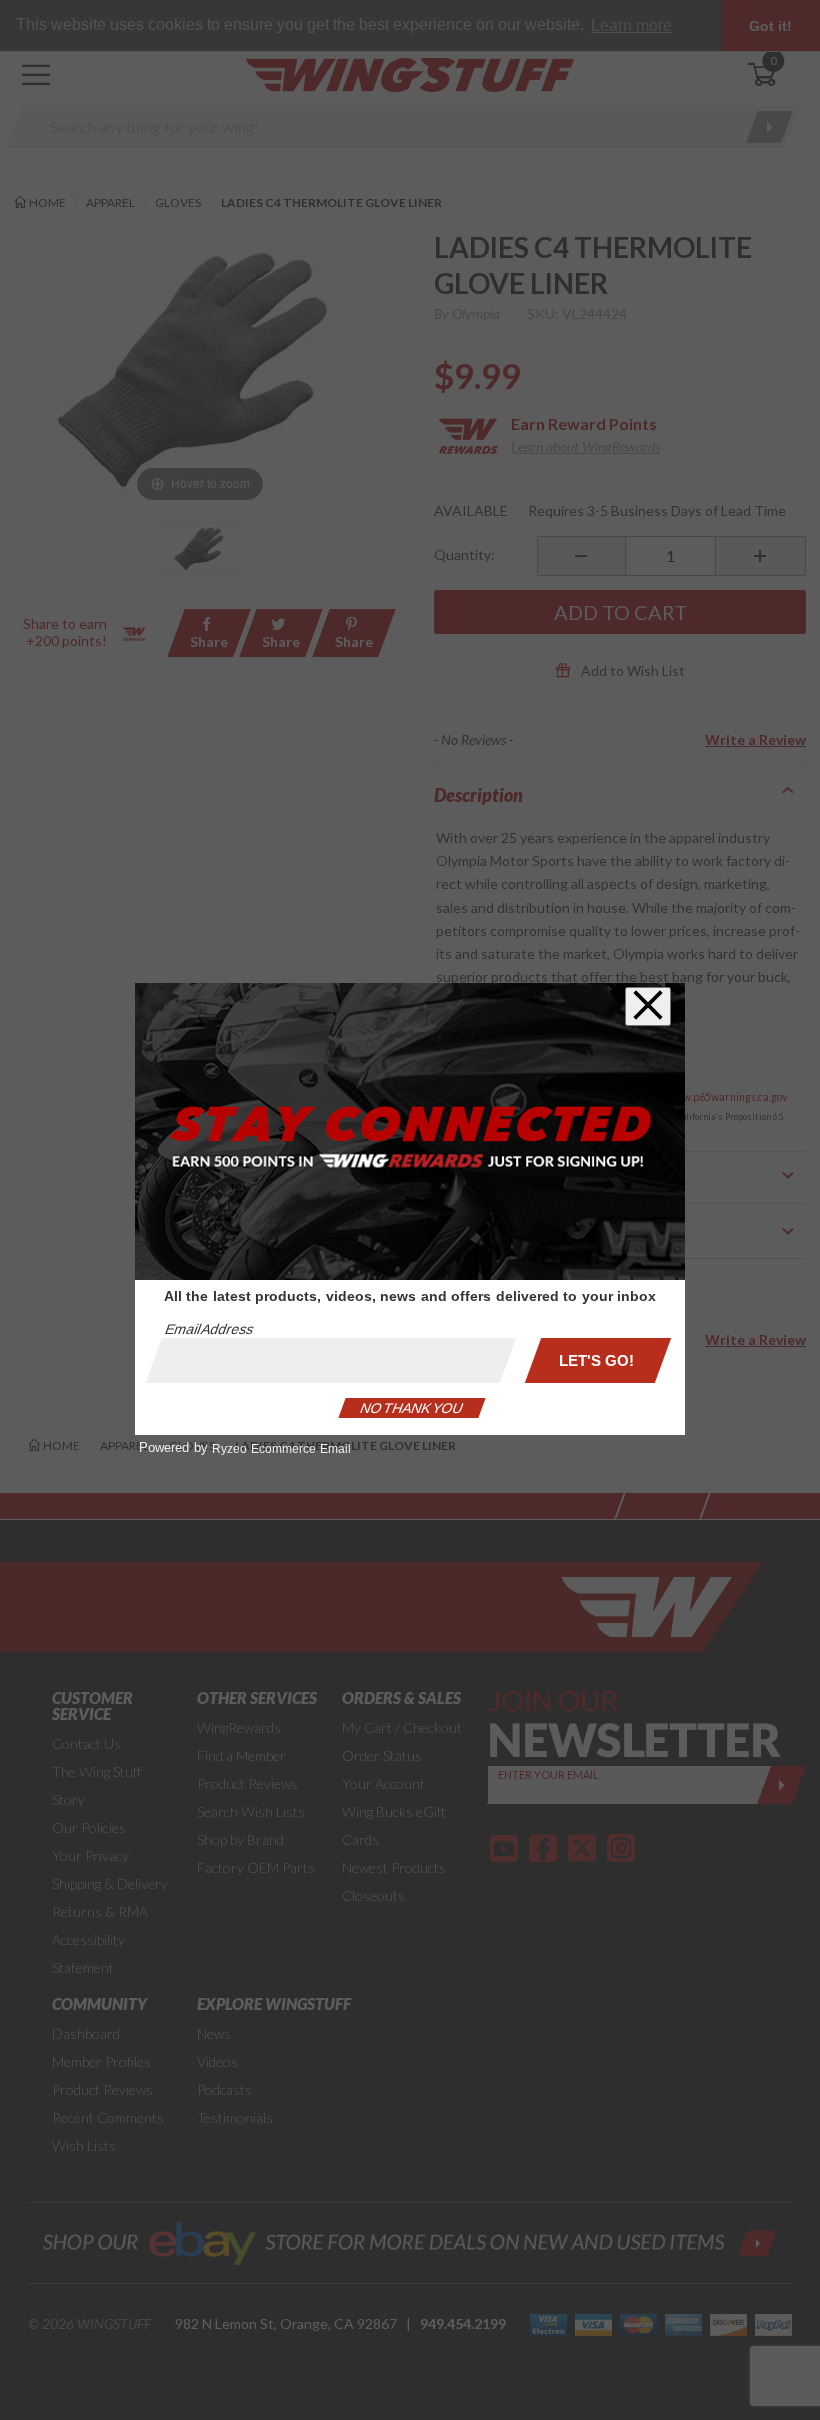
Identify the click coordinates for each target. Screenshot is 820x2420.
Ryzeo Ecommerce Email (281, 1449)
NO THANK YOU (412, 1408)
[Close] (648, 1006)
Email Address (209, 1329)
